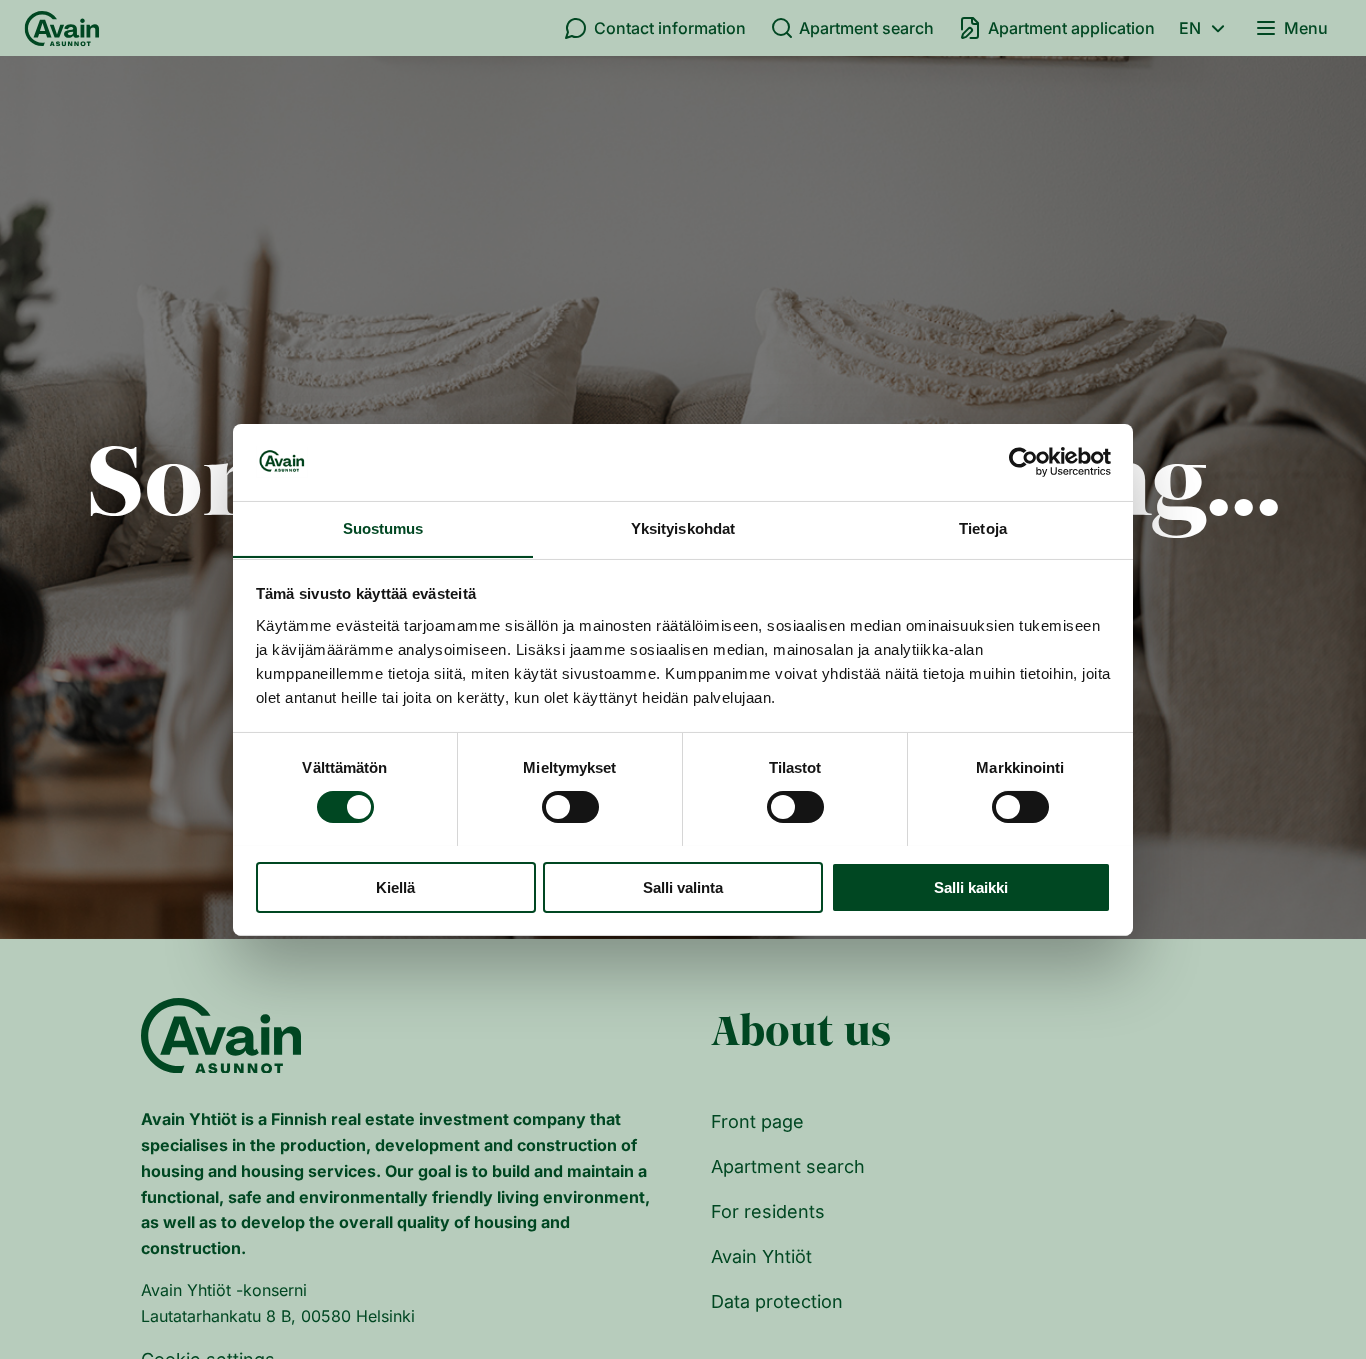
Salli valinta (683, 886)
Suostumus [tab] (383, 527)
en (1190, 28)
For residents (768, 1211)
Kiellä (395, 886)
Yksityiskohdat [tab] (683, 527)
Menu (1306, 28)
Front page (757, 1121)
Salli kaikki (971, 886)
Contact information (670, 28)
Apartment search (866, 28)
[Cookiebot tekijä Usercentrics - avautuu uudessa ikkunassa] (1023, 462)
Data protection (777, 1301)
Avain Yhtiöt (761, 1256)
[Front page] (62, 28)
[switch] (570, 807)
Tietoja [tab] (983, 527)
